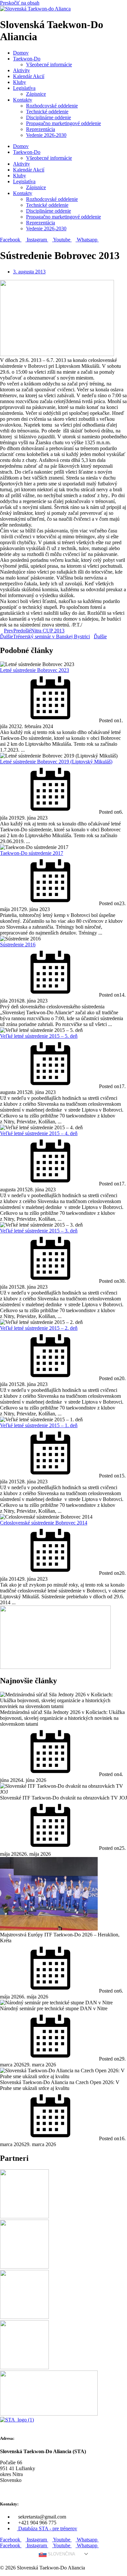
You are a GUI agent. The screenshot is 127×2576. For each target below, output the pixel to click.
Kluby (20, 82)
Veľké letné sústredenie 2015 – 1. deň (39, 1425)
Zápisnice (36, 94)
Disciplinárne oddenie (49, 117)
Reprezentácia (41, 129)
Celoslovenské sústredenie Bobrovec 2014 (44, 1523)
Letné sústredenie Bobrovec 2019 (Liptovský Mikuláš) (56, 762)
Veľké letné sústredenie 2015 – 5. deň (39, 1036)
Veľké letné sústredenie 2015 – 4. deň (39, 1133)
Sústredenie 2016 (18, 945)
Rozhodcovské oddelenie (52, 106)
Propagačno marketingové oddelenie (63, 123)
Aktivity (21, 70)
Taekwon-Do (27, 59)
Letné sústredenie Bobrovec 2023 (35, 670)
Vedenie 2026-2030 (46, 135)
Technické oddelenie (47, 112)
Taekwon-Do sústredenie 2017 (32, 853)
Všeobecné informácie (49, 65)
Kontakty (23, 100)
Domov (21, 53)
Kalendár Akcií (29, 76)
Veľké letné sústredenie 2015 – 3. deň (39, 1231)
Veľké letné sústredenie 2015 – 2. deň (39, 1328)
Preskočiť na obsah (20, 3)
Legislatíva (24, 88)
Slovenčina (61, 2554)
